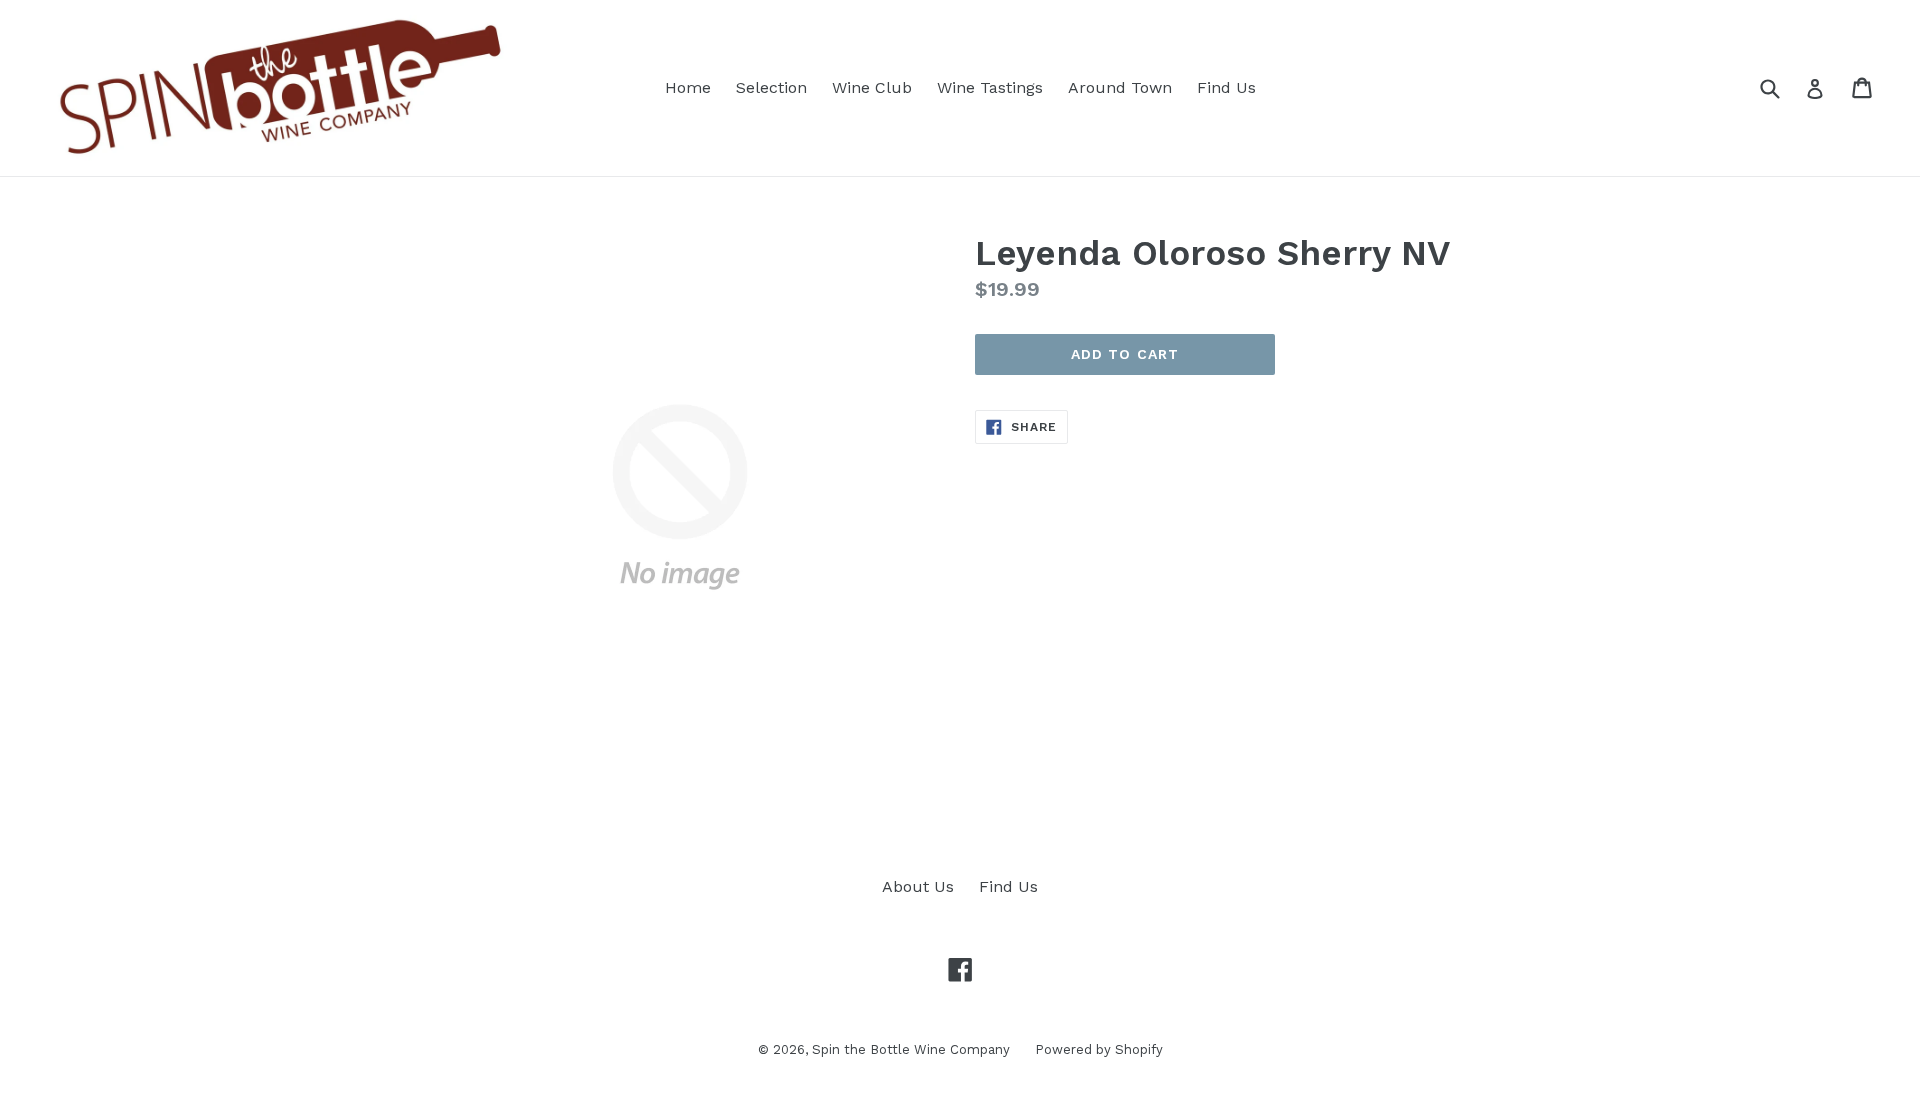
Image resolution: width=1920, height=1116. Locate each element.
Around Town (1120, 87)
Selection (771, 87)
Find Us (1226, 87)
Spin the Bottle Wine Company (911, 1049)
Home (688, 87)
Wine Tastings (990, 87)
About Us (918, 886)
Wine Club (872, 87)
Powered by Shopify (1099, 1049)
